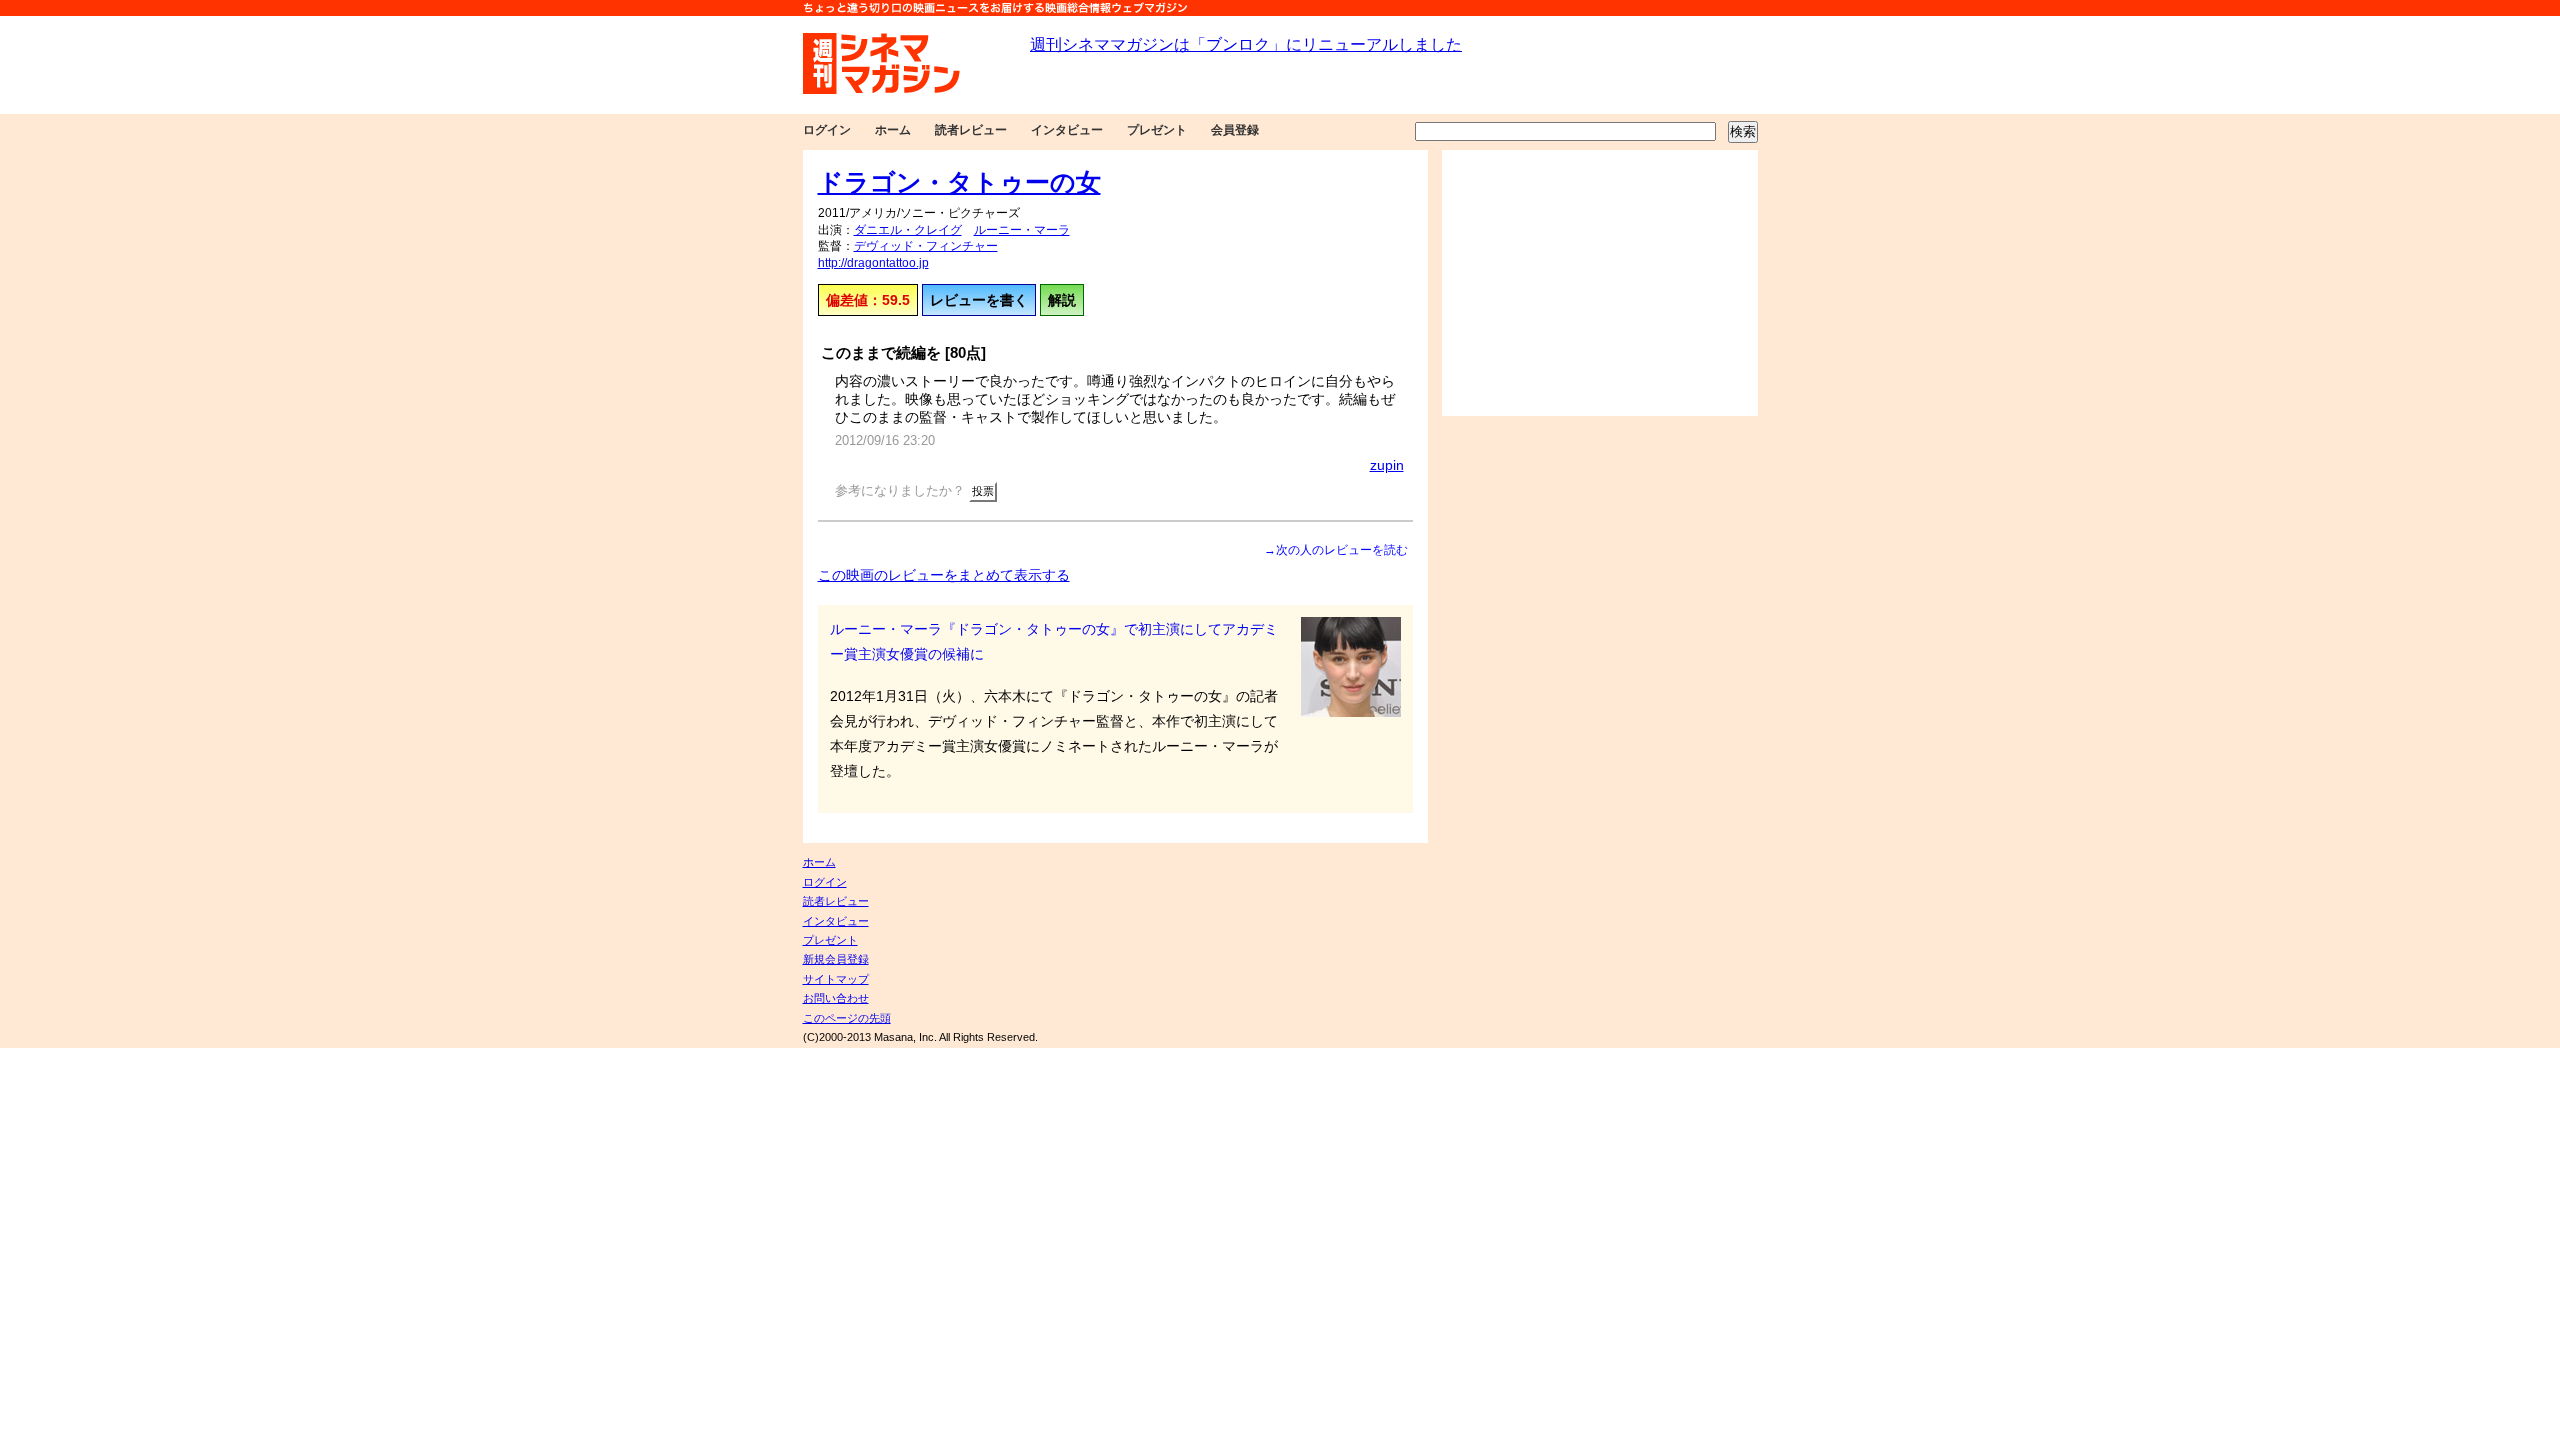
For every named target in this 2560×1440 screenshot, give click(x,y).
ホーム (893, 130)
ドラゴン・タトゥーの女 (959, 182)
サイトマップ (836, 979)
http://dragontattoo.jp (873, 263)
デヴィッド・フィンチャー (926, 246)
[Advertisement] (1600, 283)
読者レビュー (971, 130)
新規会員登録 (836, 959)
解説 (1062, 300)
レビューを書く (979, 300)
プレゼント (1157, 130)
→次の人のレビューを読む (1336, 550)
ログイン (827, 130)
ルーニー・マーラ (1022, 230)
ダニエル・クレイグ (908, 230)
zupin (1387, 465)
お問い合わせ (836, 998)
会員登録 (1235, 130)
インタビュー (1067, 130)
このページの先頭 (847, 1018)
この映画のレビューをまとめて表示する (944, 575)
